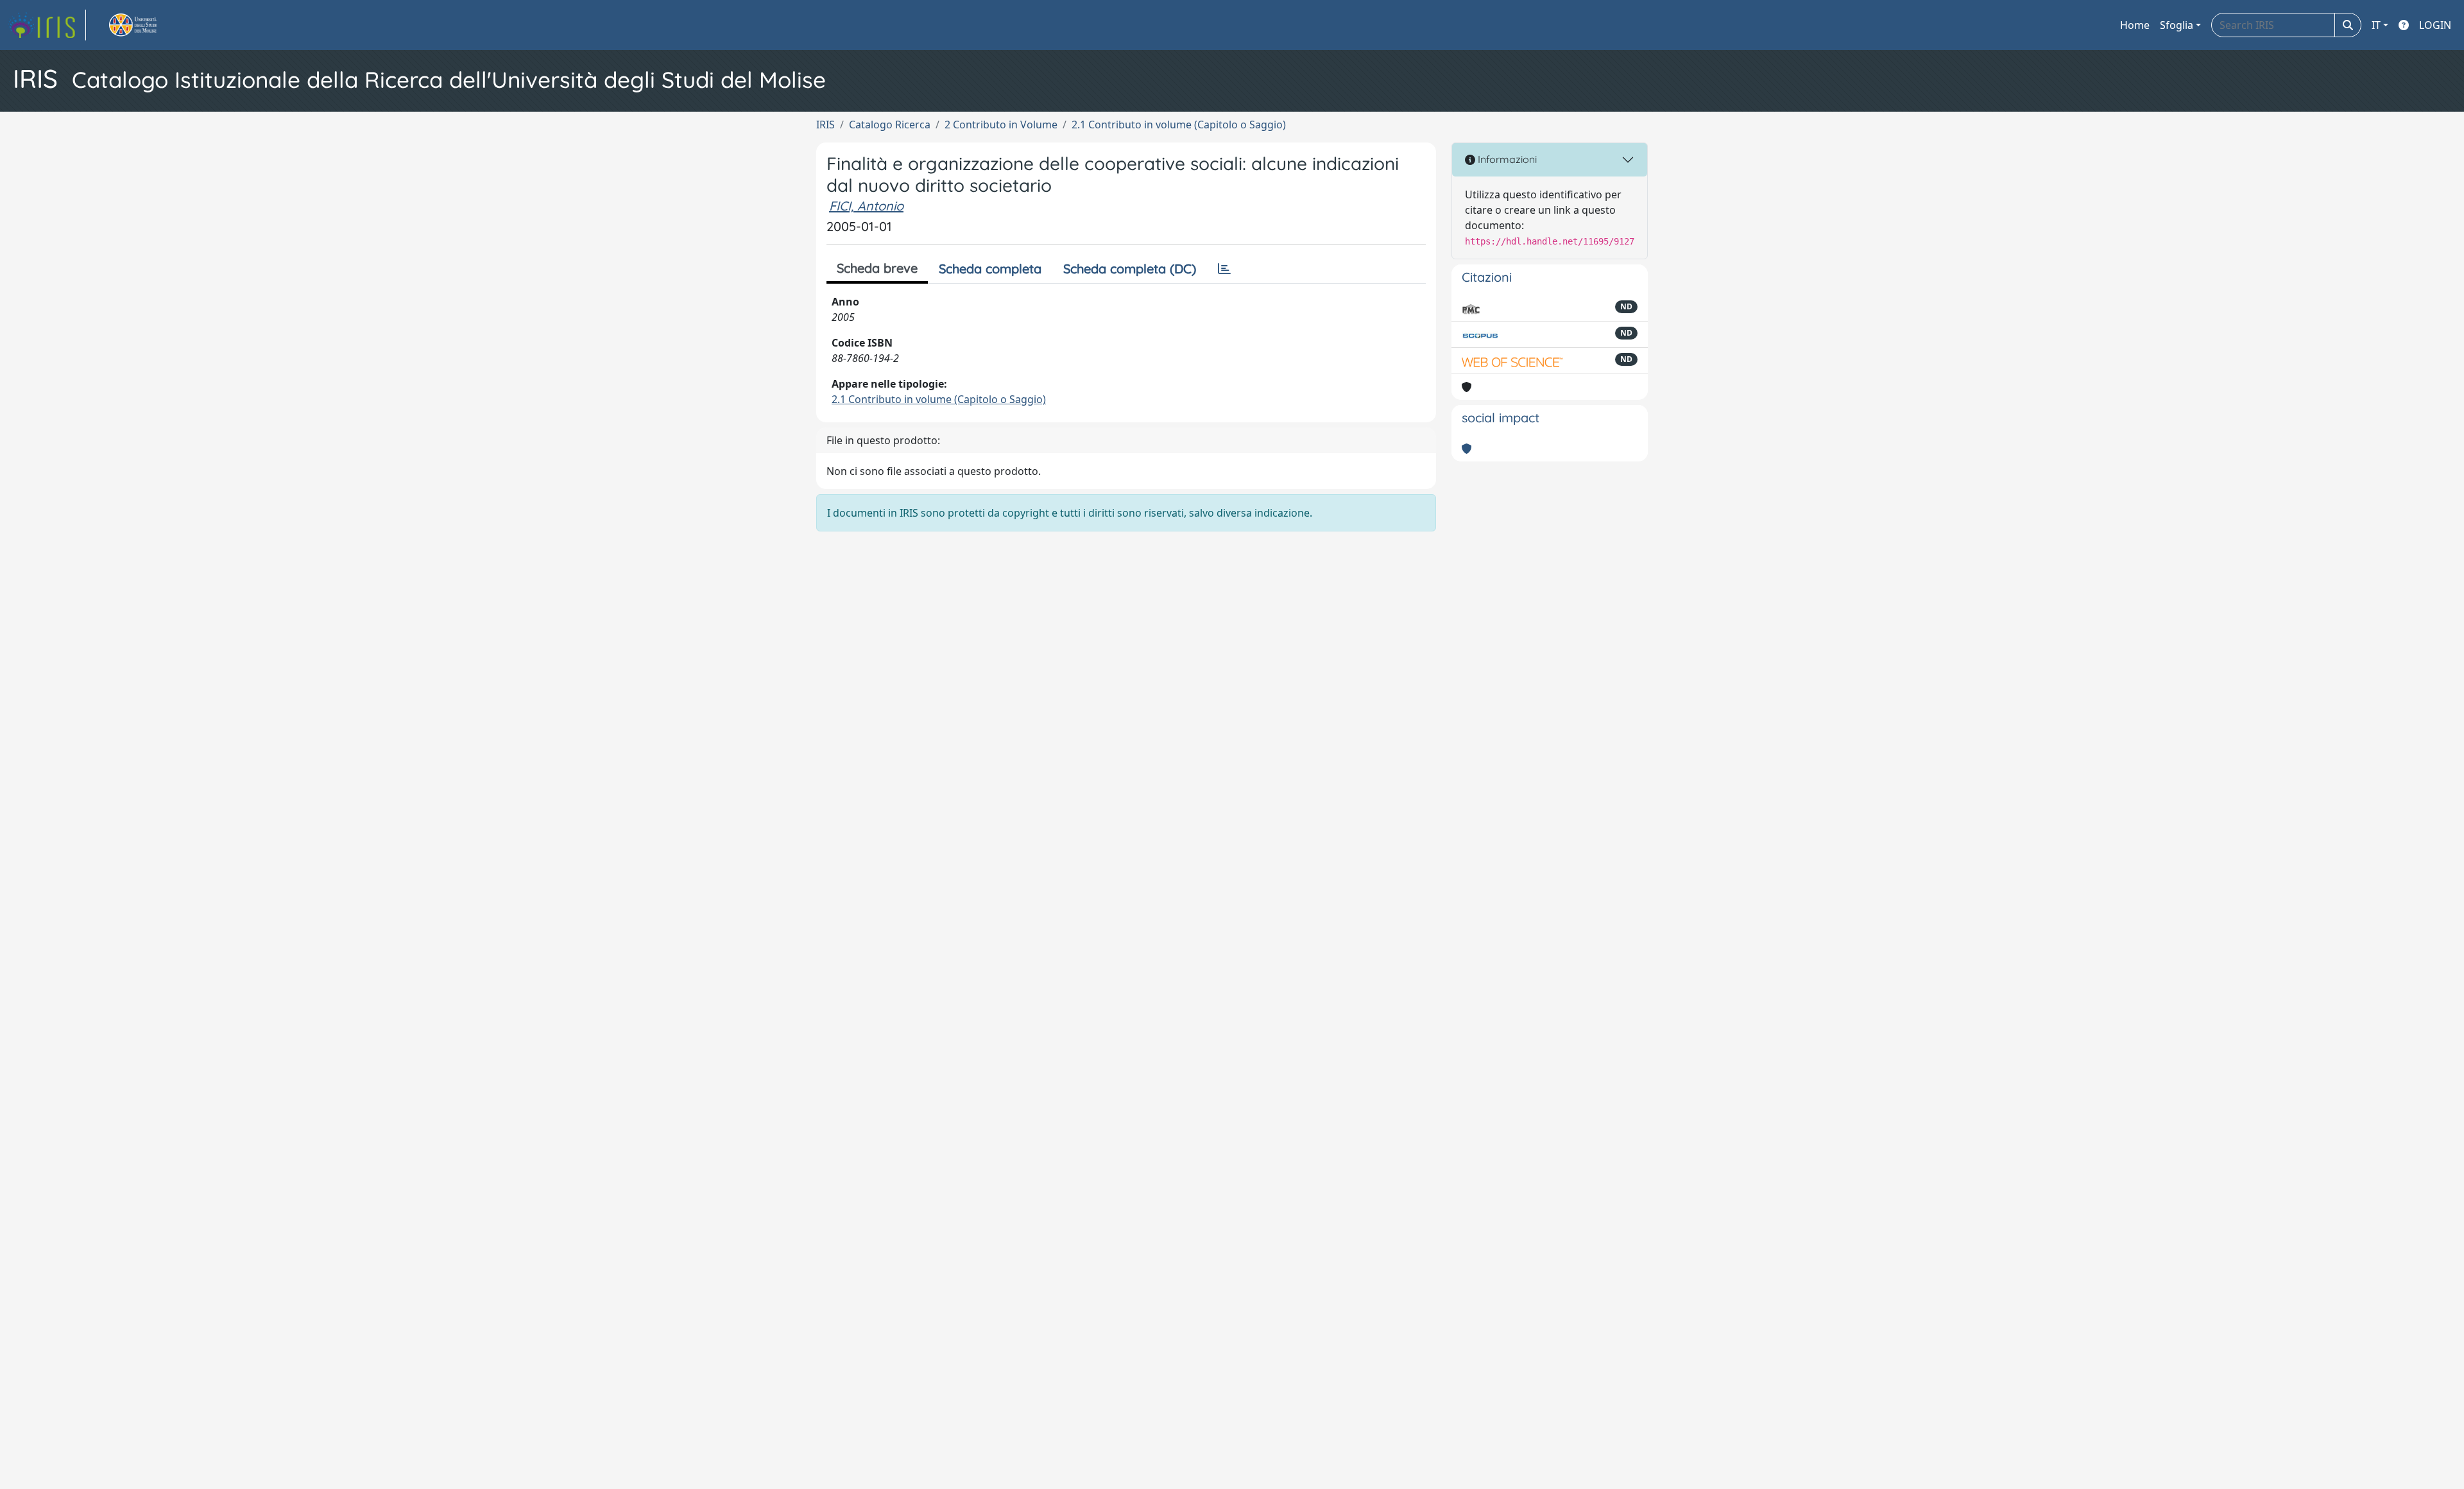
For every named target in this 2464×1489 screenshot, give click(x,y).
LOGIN (2435, 25)
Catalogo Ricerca (890, 125)
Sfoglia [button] (2177, 25)
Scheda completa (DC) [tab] (1130, 269)
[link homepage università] (148, 25)
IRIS (826, 125)
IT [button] (2376, 25)
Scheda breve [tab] (877, 268)
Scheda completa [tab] (990, 269)
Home (2135, 25)
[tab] (1224, 269)
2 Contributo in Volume (1001, 125)
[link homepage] (47, 25)
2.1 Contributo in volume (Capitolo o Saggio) (1179, 125)
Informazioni (1506, 159)
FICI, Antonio (866, 206)
